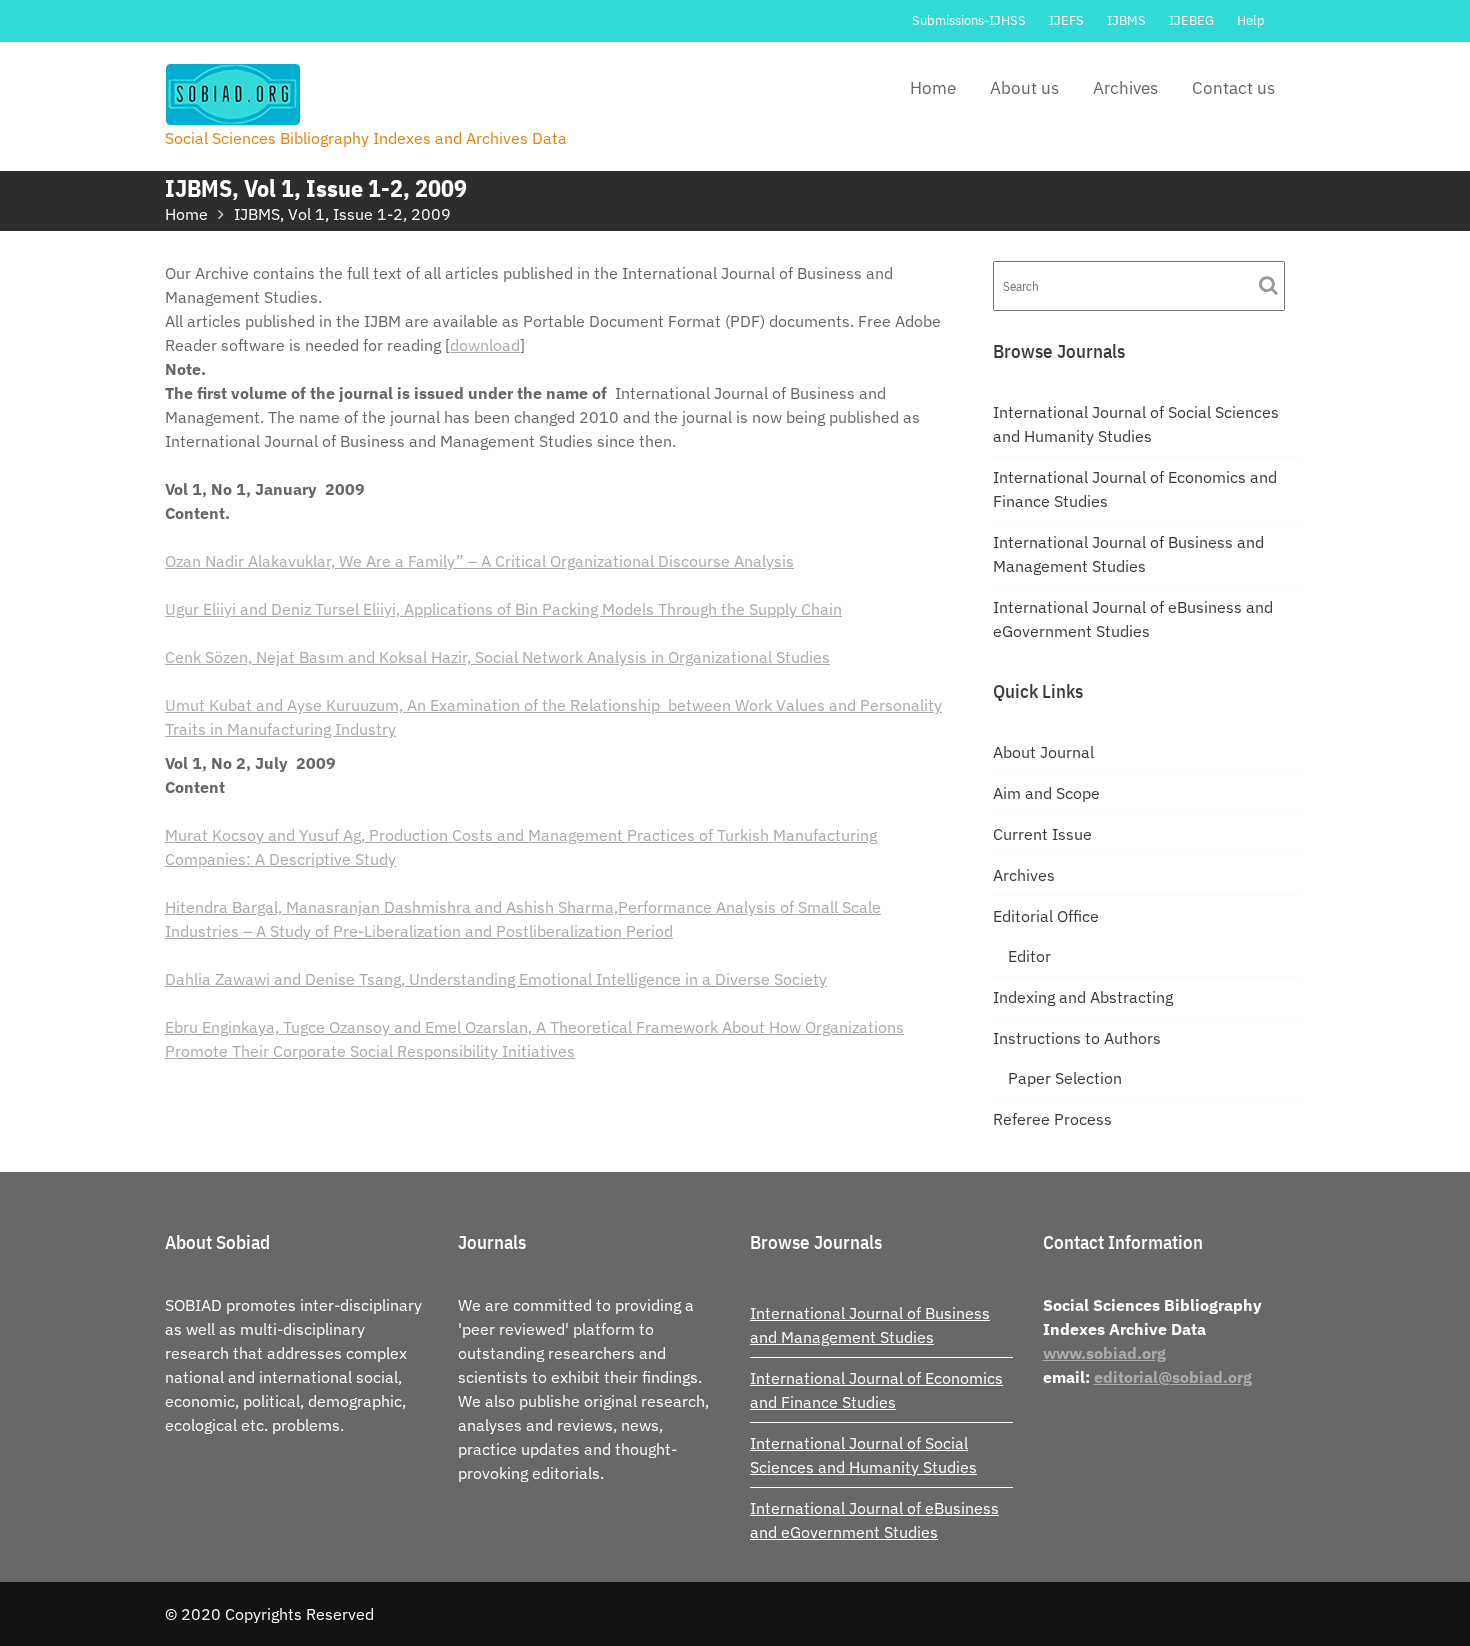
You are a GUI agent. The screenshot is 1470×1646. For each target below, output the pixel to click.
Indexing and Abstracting (1083, 997)
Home (933, 88)
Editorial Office (1046, 916)
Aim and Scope (1046, 793)
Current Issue (1042, 834)
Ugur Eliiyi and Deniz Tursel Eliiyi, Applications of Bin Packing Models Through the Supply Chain (503, 609)
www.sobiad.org (1104, 1353)
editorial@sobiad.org (1173, 1377)
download (485, 345)
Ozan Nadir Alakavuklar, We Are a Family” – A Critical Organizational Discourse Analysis (479, 561)
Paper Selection (1065, 1078)
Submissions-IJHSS (969, 20)
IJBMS (1126, 20)
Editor (1029, 956)
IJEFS (1066, 20)
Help (1251, 20)
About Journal (1043, 752)
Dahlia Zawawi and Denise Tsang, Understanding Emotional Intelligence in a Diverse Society (496, 979)
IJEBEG (1191, 20)
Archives (1125, 88)
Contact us (1233, 88)
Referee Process (1052, 1119)
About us (1024, 88)
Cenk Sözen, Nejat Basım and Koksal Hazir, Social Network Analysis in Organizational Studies (497, 657)
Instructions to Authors (1077, 1038)
